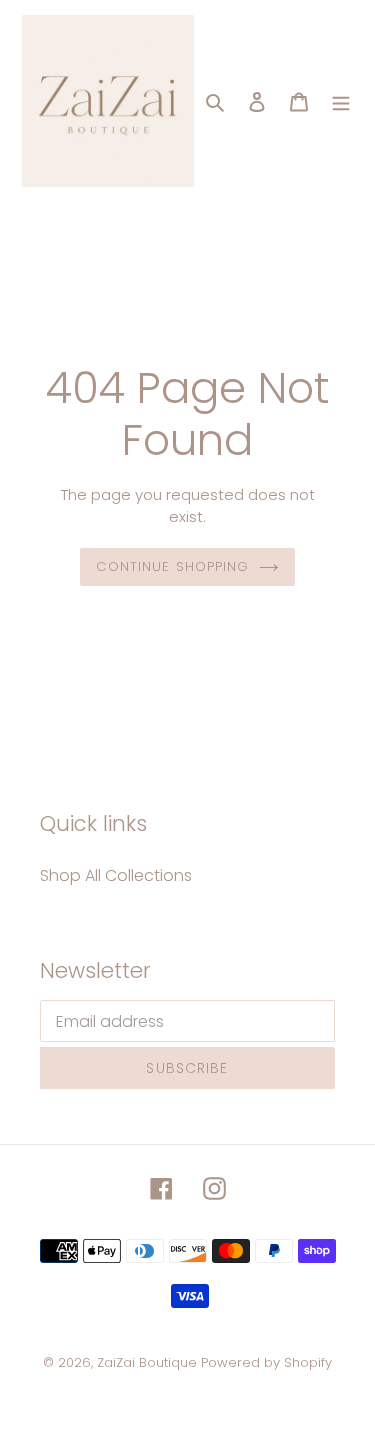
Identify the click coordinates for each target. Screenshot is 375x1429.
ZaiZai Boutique (147, 1362)
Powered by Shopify (266, 1362)
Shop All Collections (116, 875)
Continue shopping (172, 566)
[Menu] (341, 101)
